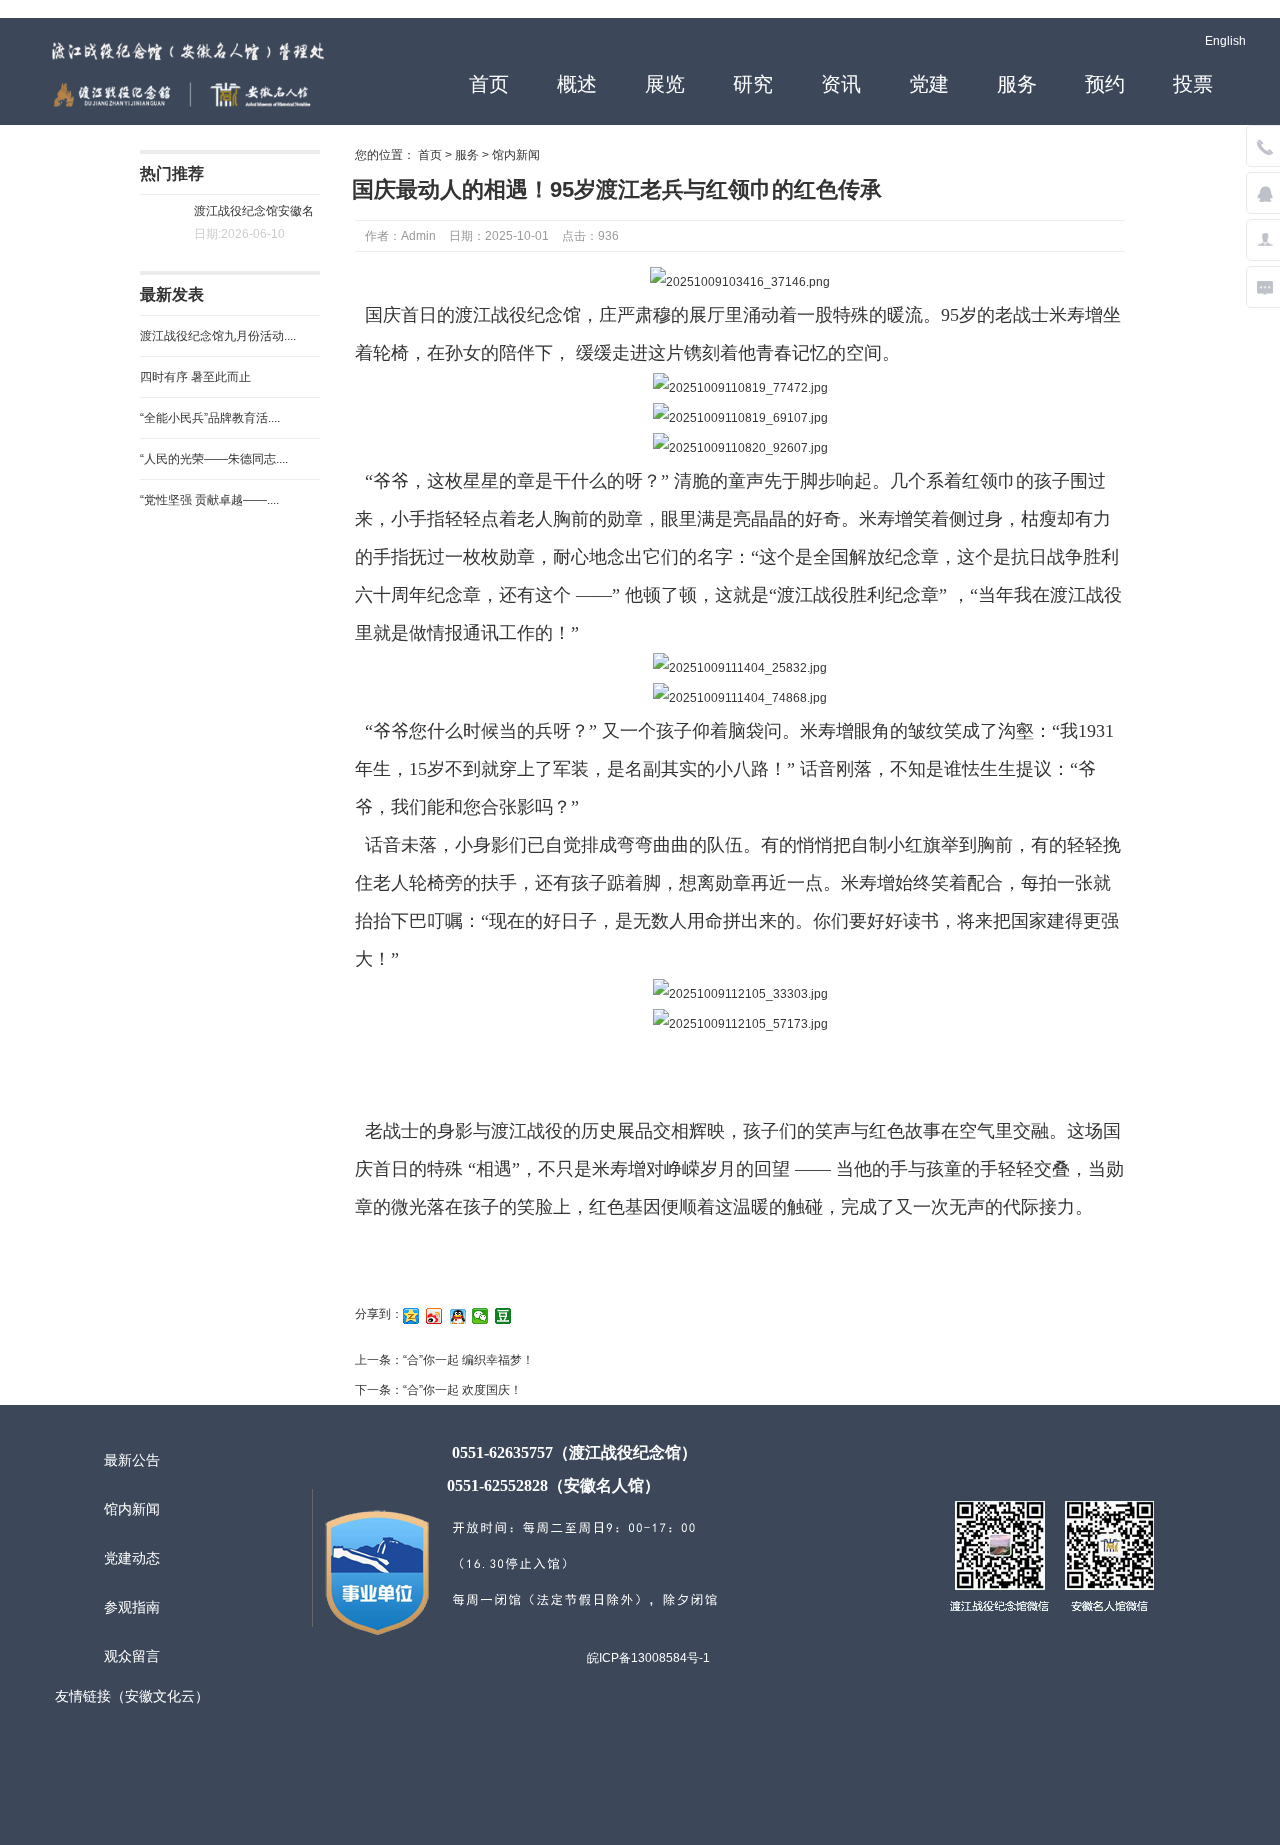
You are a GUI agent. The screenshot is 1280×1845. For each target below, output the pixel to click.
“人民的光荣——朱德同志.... (214, 459)
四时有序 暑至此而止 (195, 377)
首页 (489, 84)
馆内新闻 (516, 155)
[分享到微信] (480, 1316)
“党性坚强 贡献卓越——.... (209, 500)
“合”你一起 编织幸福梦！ (468, 1360)
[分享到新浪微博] (434, 1316)
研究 (753, 84)
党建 (929, 84)
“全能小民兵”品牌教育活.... (210, 418)
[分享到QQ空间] (411, 1316)
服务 (1017, 84)
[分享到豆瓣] (503, 1316)
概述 (577, 84)
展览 (665, 84)
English (1225, 41)
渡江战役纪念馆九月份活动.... (218, 336)
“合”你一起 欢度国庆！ (462, 1390)
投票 (1193, 84)
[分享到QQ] (457, 1316)
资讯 (841, 84)
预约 (1105, 84)
